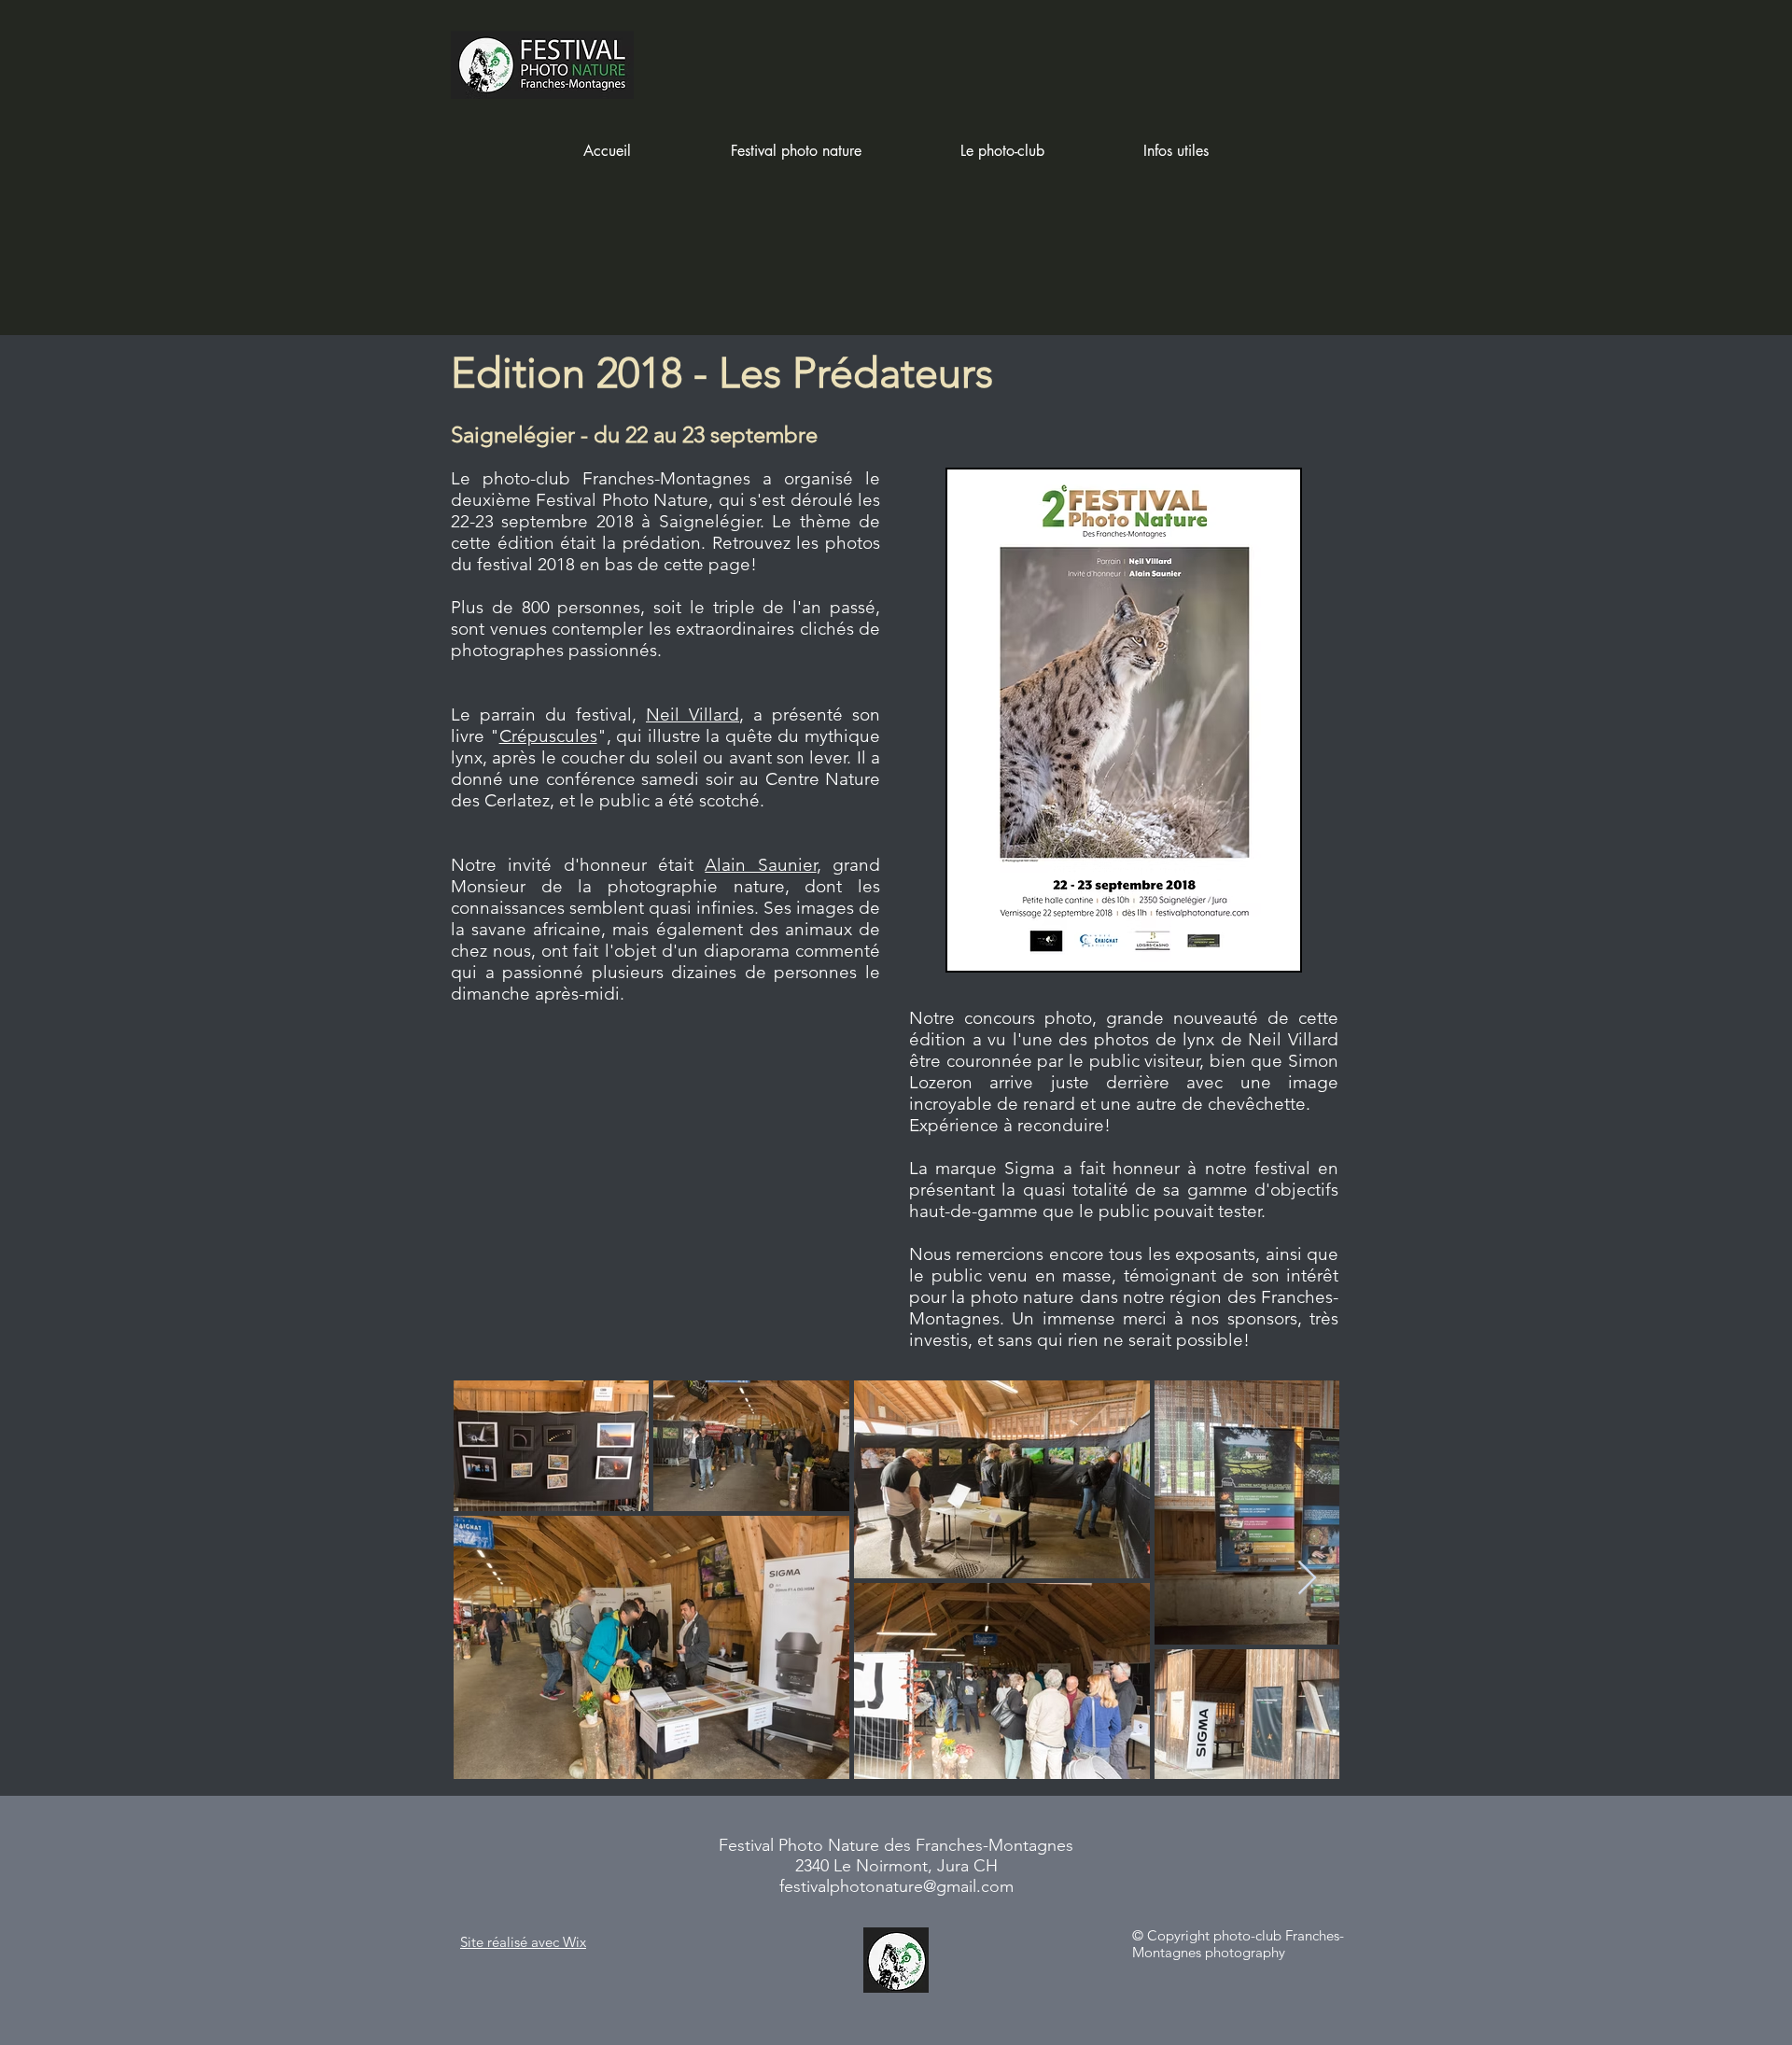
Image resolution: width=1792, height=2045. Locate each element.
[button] (796, 151)
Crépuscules (548, 736)
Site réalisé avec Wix (523, 1942)
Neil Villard (693, 714)
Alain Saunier (760, 865)
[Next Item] (1307, 1579)
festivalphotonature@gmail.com (896, 1886)
